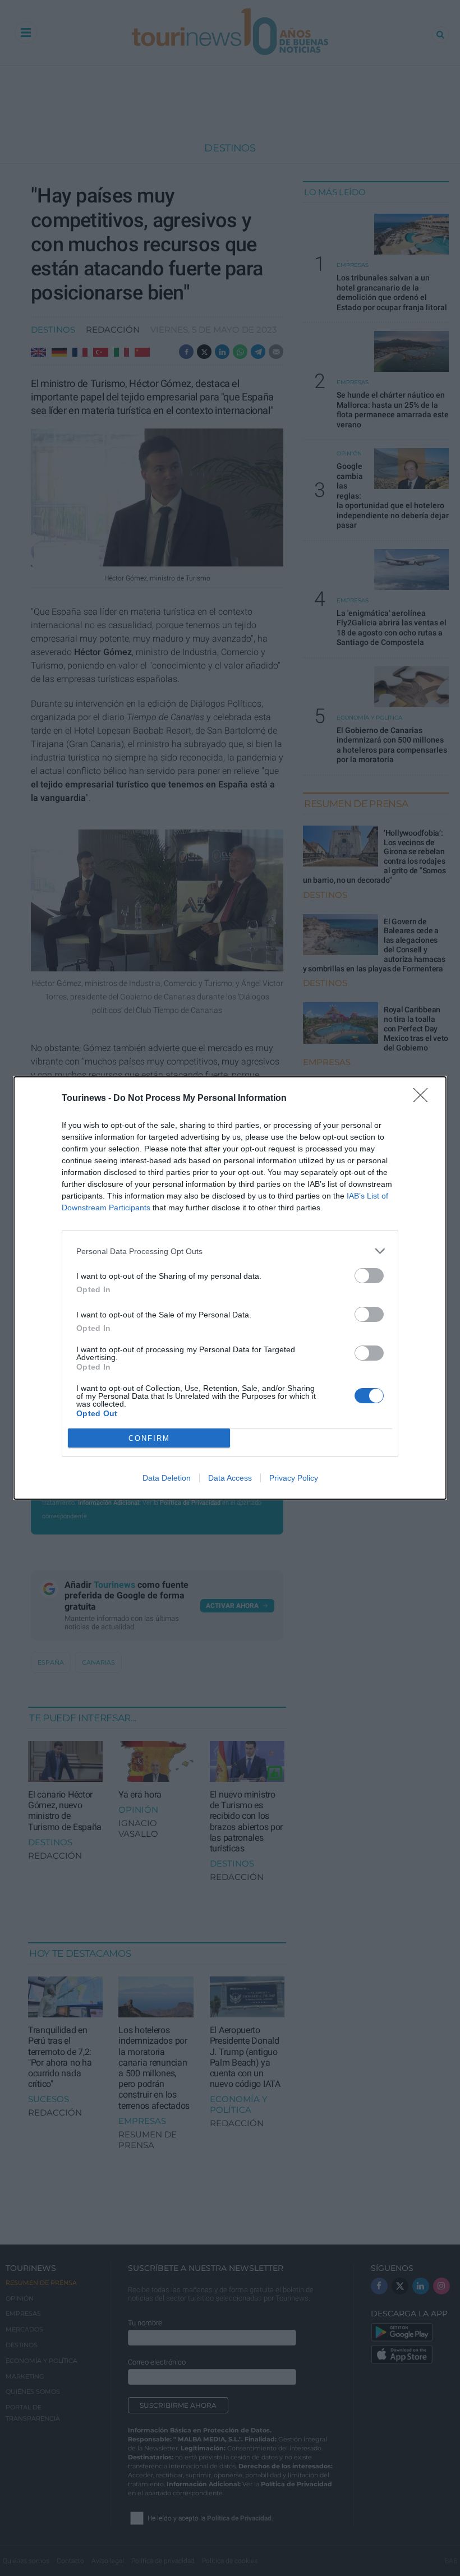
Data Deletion (167, 1478)
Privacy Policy (294, 1478)
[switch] (369, 1276)
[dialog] (230, 1288)
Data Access (230, 1478)
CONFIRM (149, 1438)
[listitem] (230, 1251)
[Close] (424, 1099)
